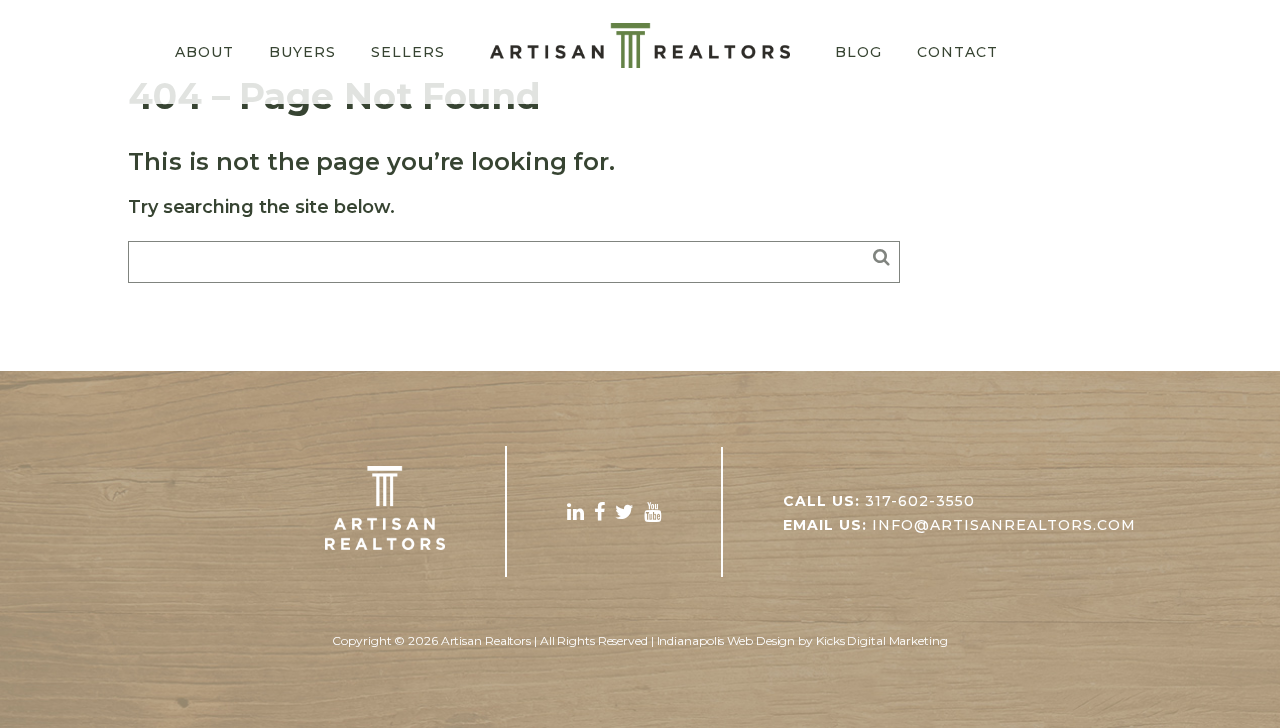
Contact (957, 52)
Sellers (408, 52)
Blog (858, 52)
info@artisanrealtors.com (1004, 525)
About (204, 52)
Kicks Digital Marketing (882, 640)
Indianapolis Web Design (726, 640)
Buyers (302, 52)
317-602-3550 (920, 501)
